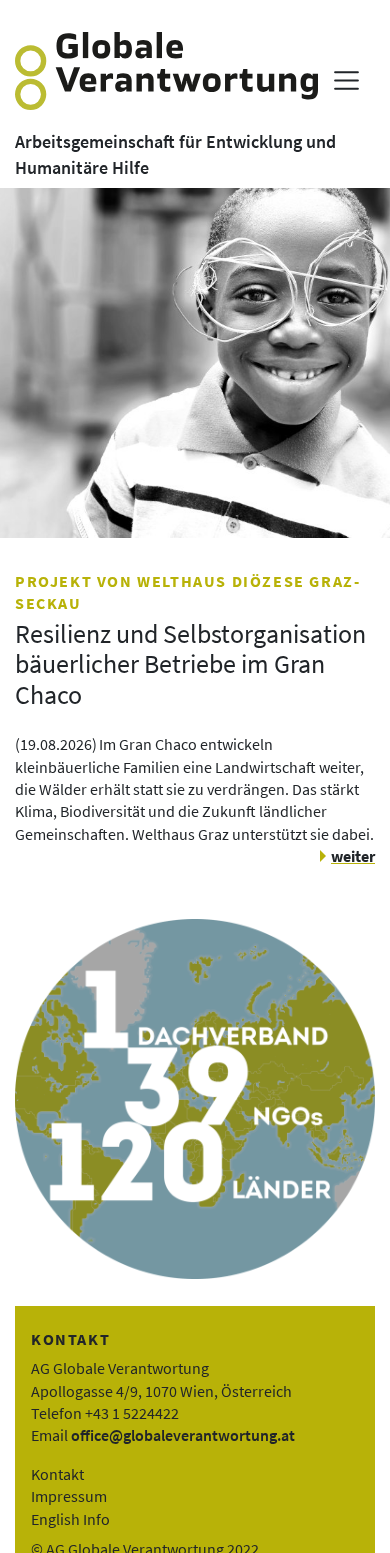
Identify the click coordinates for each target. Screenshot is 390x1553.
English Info (70, 1519)
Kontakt (57, 1474)
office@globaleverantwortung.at (183, 1435)
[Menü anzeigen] (346, 80)
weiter (353, 856)
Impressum (69, 1496)
